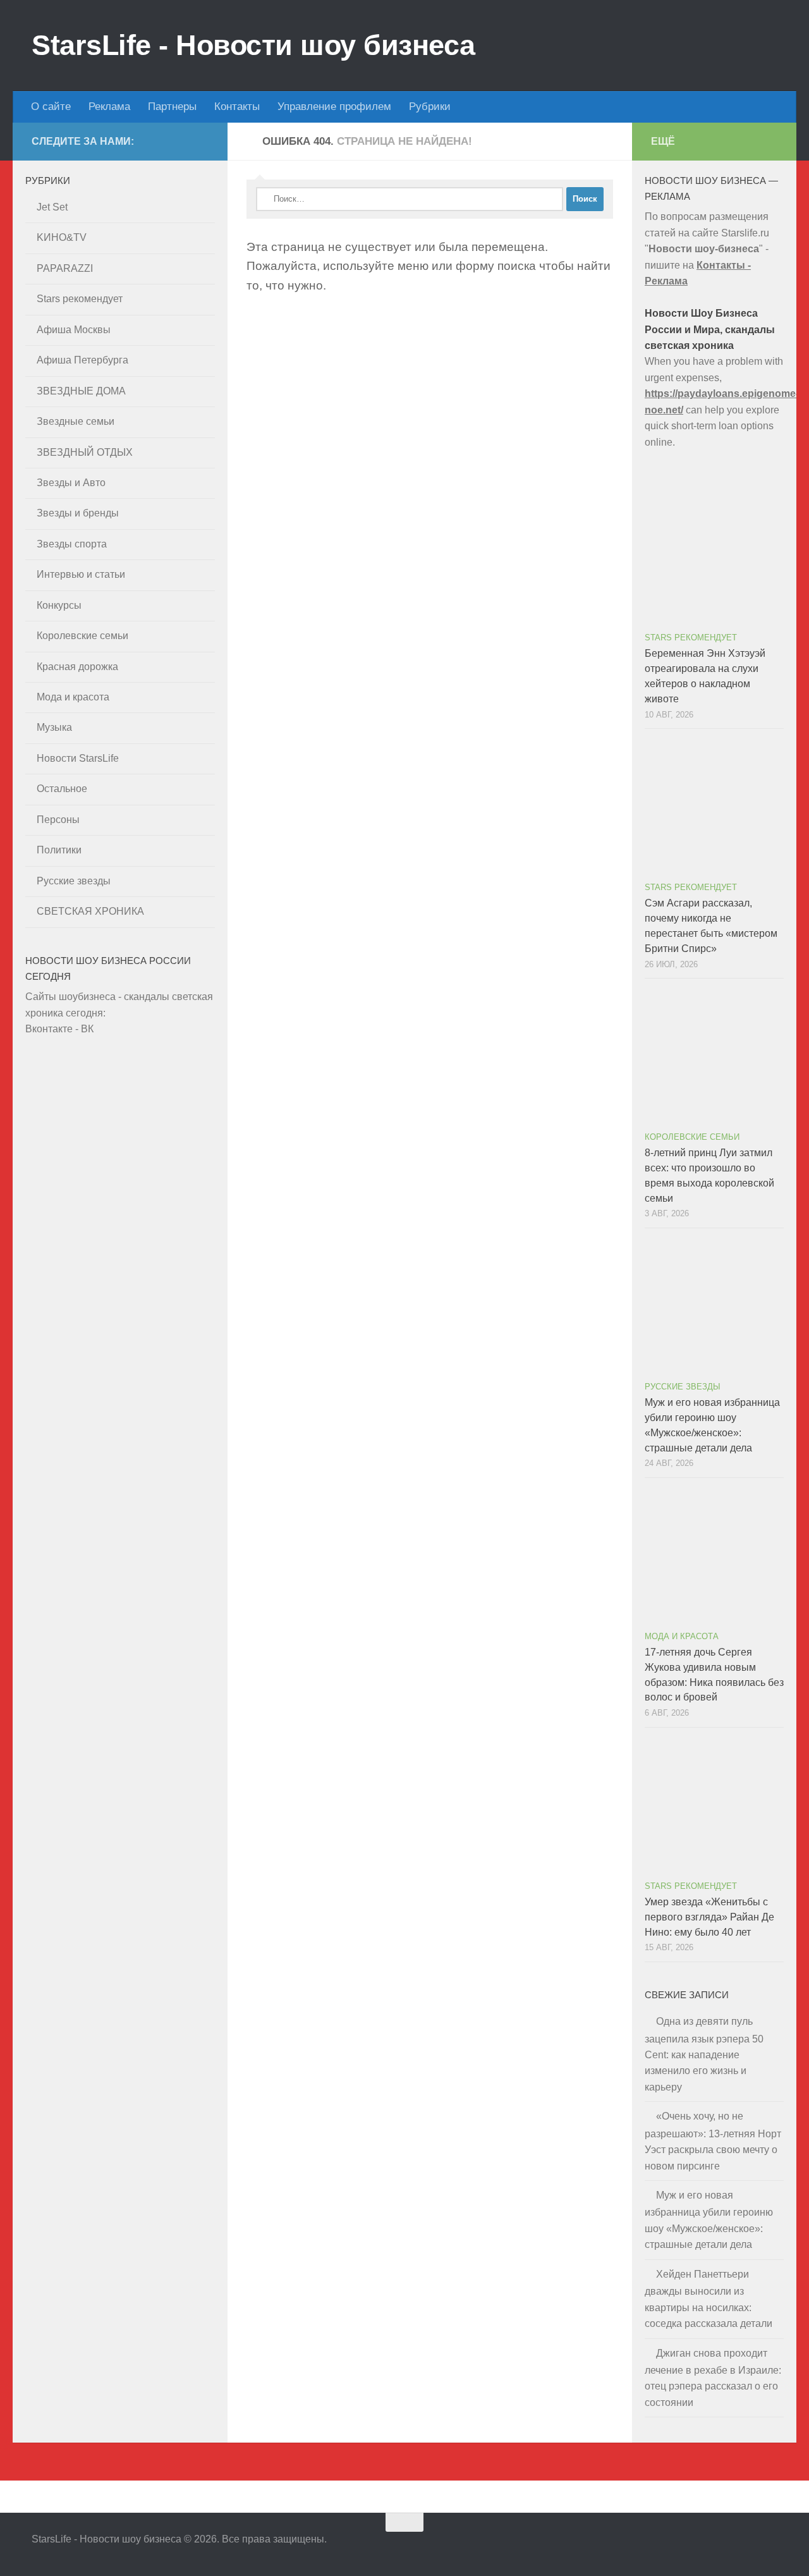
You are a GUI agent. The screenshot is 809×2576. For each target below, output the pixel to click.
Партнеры (172, 107)
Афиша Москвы (74, 330)
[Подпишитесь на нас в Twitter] (723, 2547)
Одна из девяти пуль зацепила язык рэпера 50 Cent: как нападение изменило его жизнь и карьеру (704, 2054)
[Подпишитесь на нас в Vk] (769, 2547)
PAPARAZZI (65, 268)
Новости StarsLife (78, 758)
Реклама (109, 107)
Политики (59, 850)
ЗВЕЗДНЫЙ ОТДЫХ (85, 452)
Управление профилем (334, 107)
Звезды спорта (72, 544)
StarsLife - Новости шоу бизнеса (253, 45)
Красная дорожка (77, 667)
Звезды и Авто (71, 483)
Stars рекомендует (80, 299)
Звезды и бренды (78, 513)
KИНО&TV (62, 237)
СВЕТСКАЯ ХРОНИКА (90, 911)
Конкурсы (59, 605)
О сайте (51, 107)
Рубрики (430, 107)
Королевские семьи (82, 636)
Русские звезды (74, 881)
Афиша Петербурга (82, 360)
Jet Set (52, 207)
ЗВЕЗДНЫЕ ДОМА (81, 391)
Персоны (58, 820)
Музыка (54, 727)
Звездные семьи (76, 421)
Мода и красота (73, 697)
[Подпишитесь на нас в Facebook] (746, 2547)
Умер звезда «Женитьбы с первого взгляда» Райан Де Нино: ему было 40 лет (709, 1917)
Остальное (62, 789)
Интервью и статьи (81, 574)
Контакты (237, 107)
